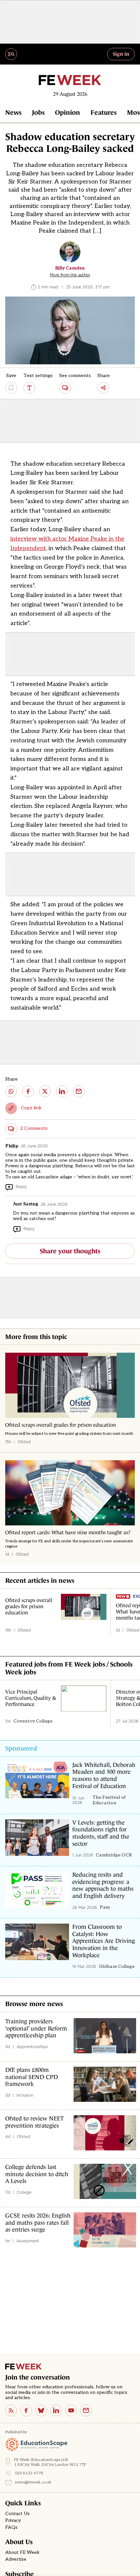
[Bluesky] (41, 2410)
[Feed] (11, 2410)
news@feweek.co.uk (33, 2482)
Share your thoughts (70, 1251)
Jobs (38, 112)
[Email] (86, 2410)
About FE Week (22, 2553)
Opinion (68, 112)
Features (104, 112)
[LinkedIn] (56, 2410)
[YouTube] (71, 2410)
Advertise (16, 2559)
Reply (21, 1187)
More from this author (70, 275)
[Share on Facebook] (28, 1091)
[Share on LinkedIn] (62, 1091)
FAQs (11, 2527)
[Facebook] (26, 2410)
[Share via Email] (79, 1091)
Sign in (121, 54)
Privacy (13, 2521)
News (13, 112)
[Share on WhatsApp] (11, 1091)
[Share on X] (45, 1091)
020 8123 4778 (29, 2473)
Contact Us (17, 2514)
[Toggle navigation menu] (11, 54)
